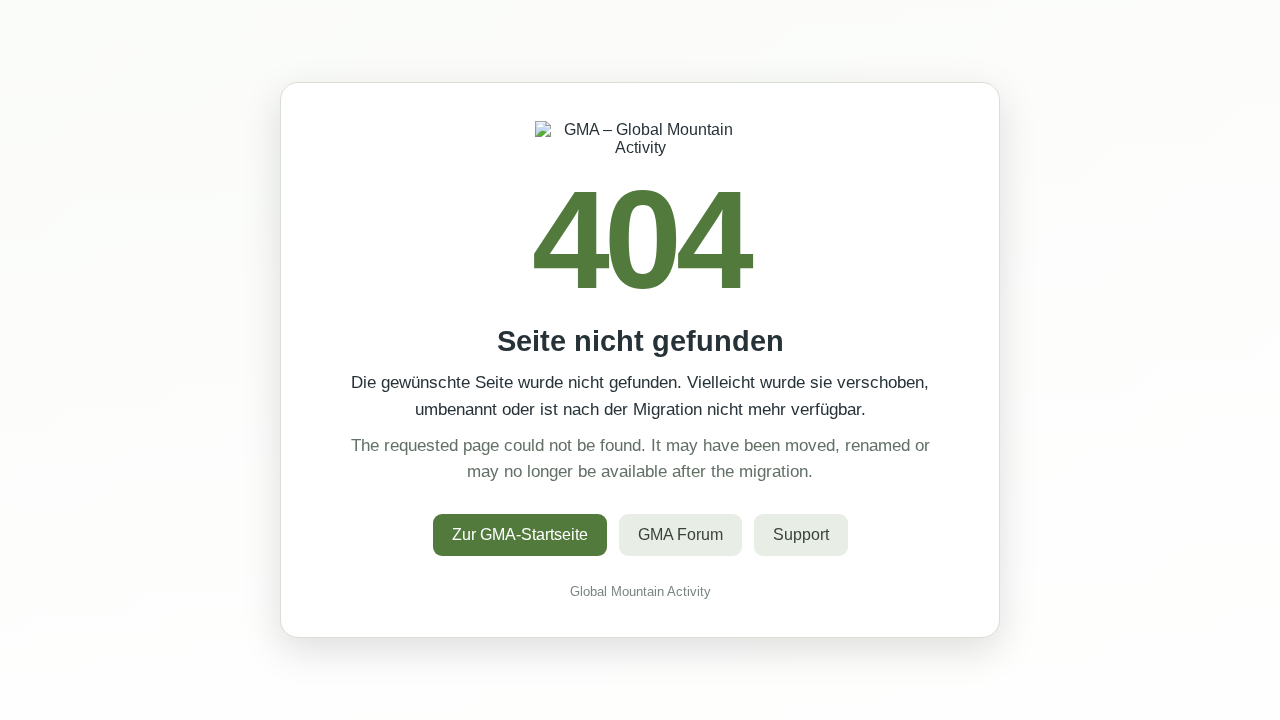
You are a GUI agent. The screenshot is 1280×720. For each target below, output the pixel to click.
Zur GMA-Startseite (520, 534)
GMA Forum (680, 534)
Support (801, 534)
